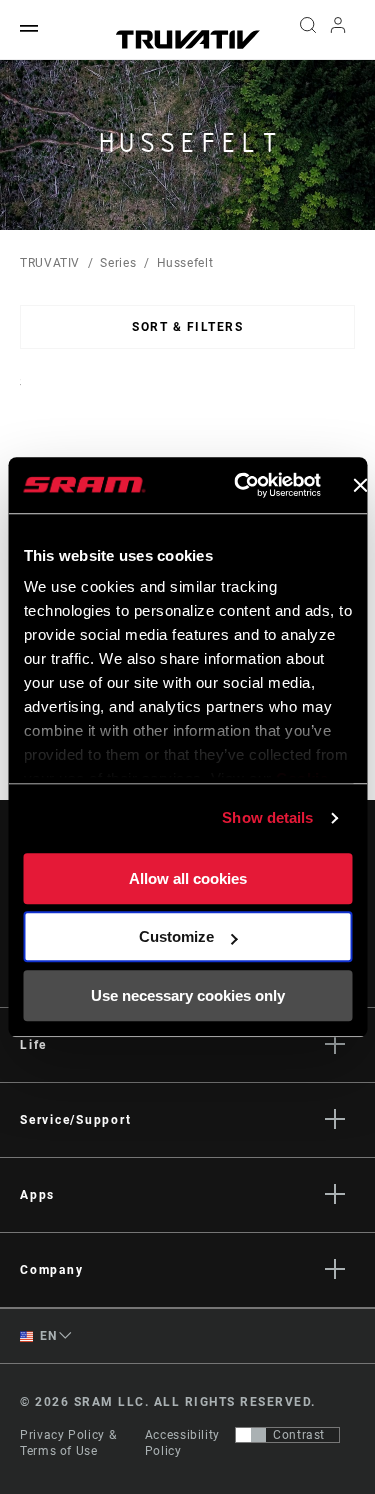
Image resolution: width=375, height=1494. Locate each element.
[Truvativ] (188, 39)
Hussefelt (185, 263)
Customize (176, 936)
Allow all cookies (188, 878)
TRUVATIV (50, 263)
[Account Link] (338, 30)
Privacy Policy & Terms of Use (68, 1443)
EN (47, 1336)
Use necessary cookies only (188, 995)
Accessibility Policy (182, 1443)
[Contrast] (251, 1435)
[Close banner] (360, 485)
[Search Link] (307, 30)
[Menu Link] (29, 29)
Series (118, 263)
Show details (267, 817)
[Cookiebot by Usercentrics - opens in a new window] (240, 485)
